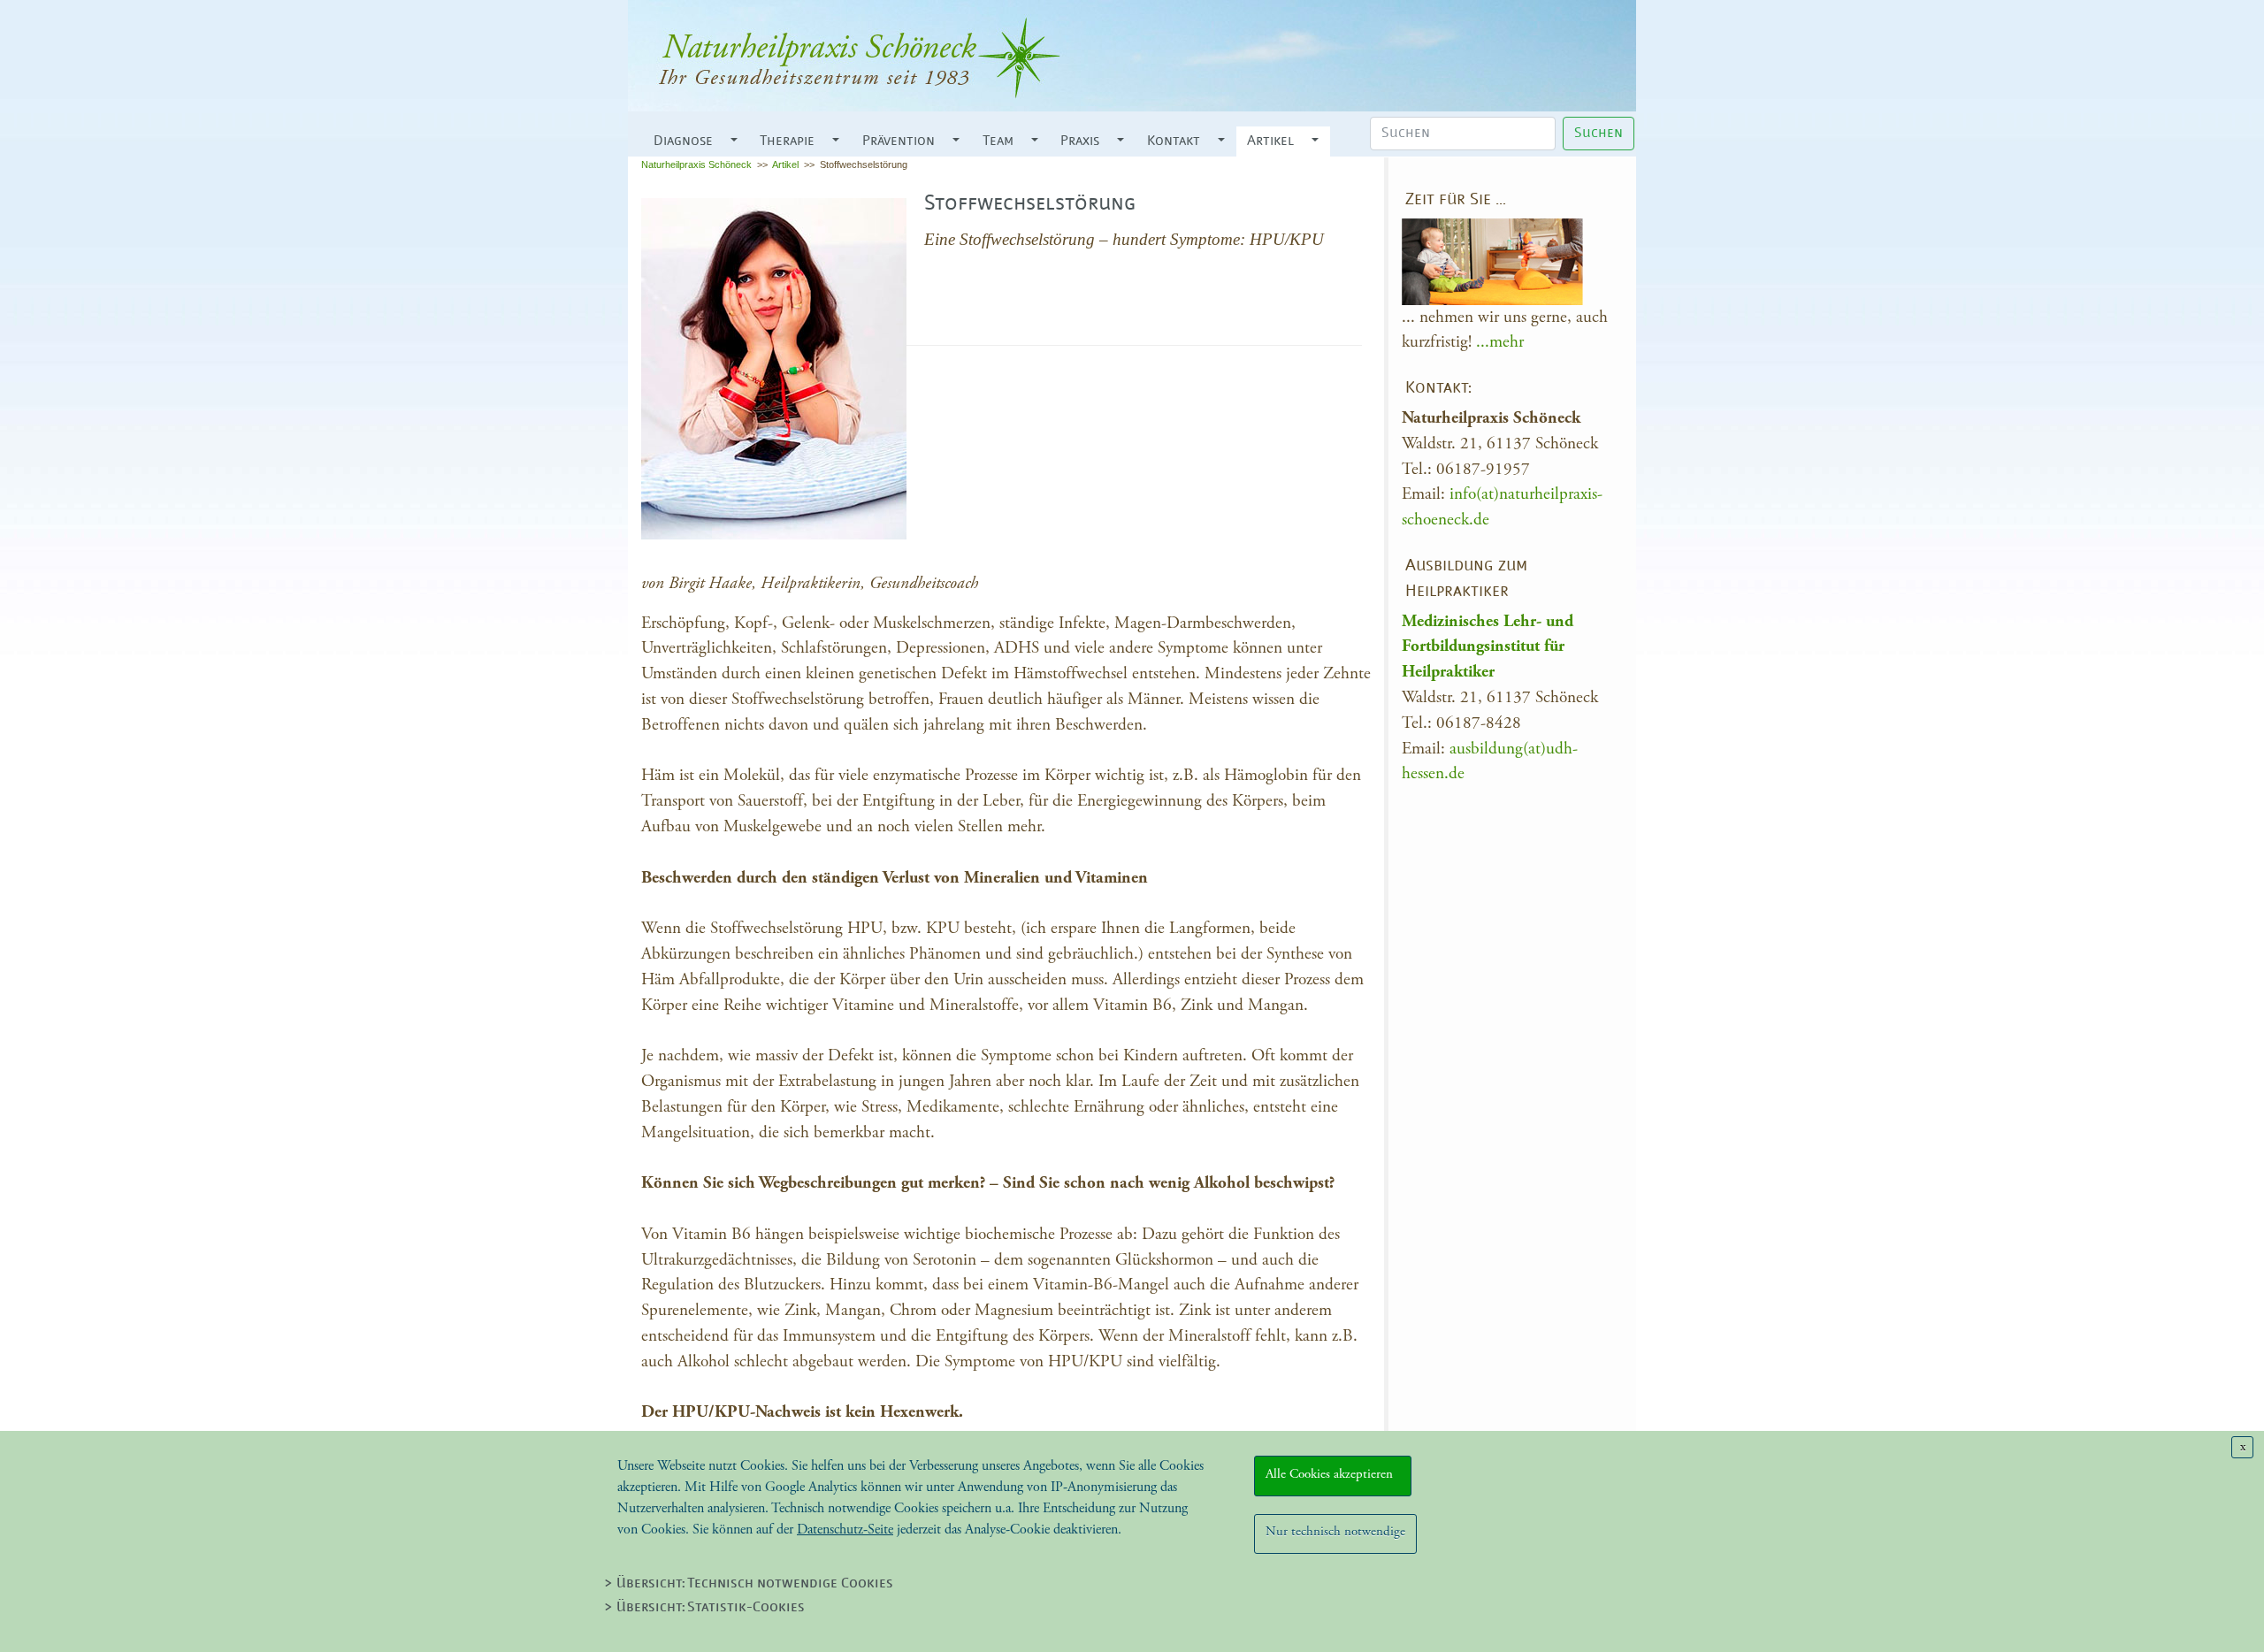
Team (998, 141)
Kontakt (1174, 141)
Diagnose (683, 141)
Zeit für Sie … (1456, 200)
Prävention (899, 141)
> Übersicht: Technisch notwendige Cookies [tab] (749, 1584)
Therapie (787, 141)
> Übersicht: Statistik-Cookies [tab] (704, 1608)
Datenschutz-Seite (845, 1530)
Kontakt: (1438, 389)
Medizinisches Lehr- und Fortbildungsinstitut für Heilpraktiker (1488, 647)
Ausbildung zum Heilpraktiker (1466, 579)
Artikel (1270, 141)
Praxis (1080, 141)
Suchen (1599, 134)
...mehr (1500, 342)
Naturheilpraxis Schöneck (696, 164)
